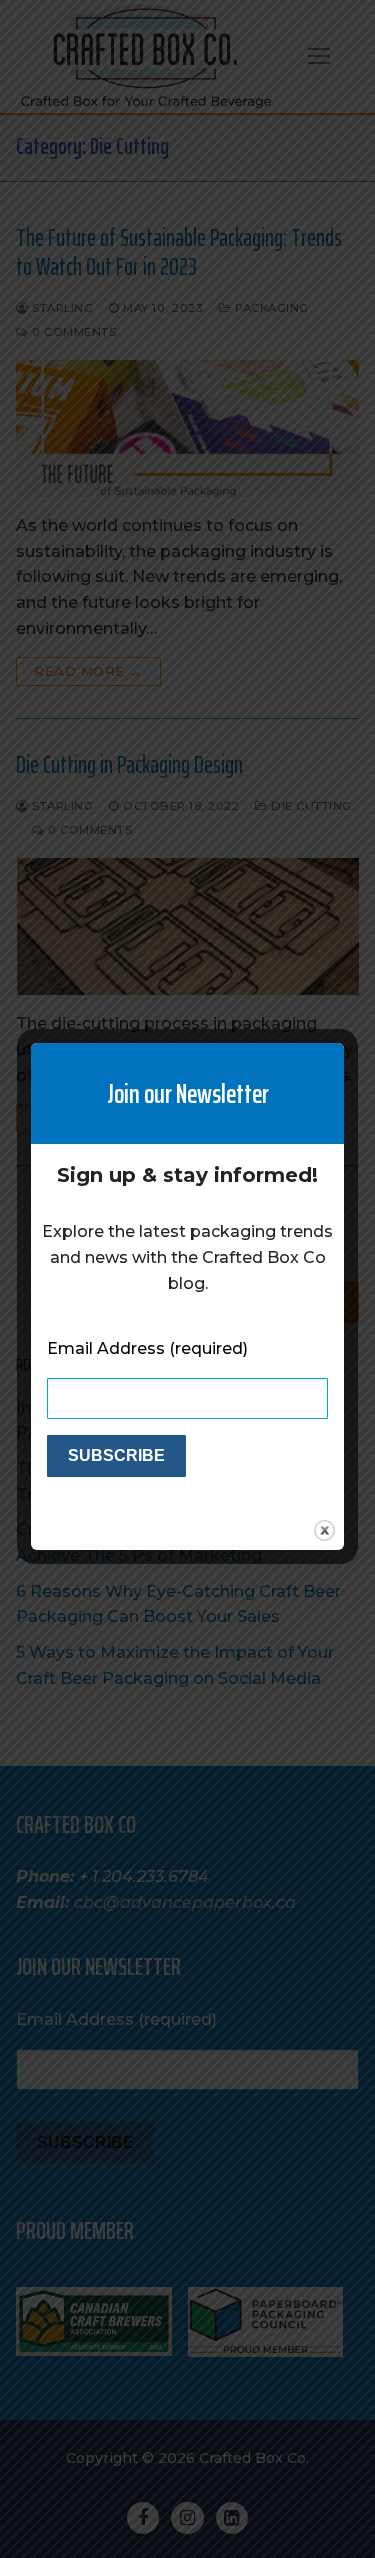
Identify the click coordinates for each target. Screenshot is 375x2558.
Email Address (147, 1348)
